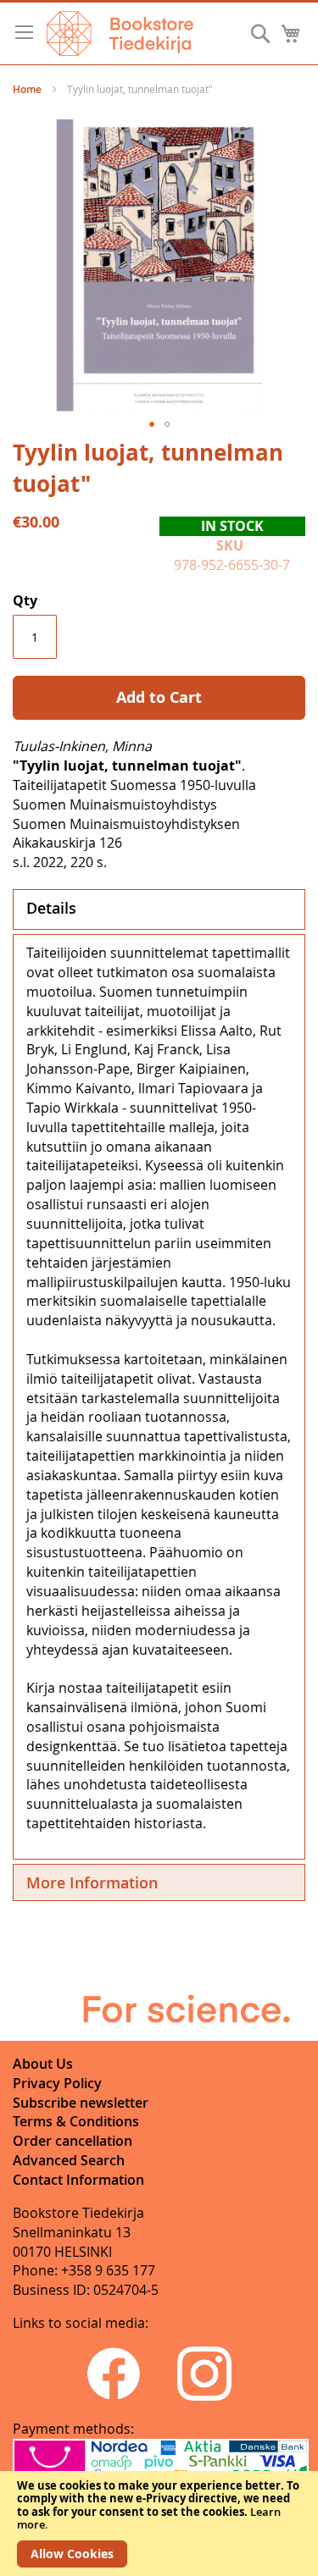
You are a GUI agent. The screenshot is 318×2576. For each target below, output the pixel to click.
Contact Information (78, 2180)
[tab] (159, 909)
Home (27, 89)
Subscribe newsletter (81, 2103)
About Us (43, 2064)
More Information (92, 1882)
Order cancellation (73, 2141)
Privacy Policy (57, 2083)
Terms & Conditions (76, 2121)
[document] (159, 2523)
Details (51, 908)
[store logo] (120, 33)
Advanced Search (69, 2160)
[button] (152, 424)
